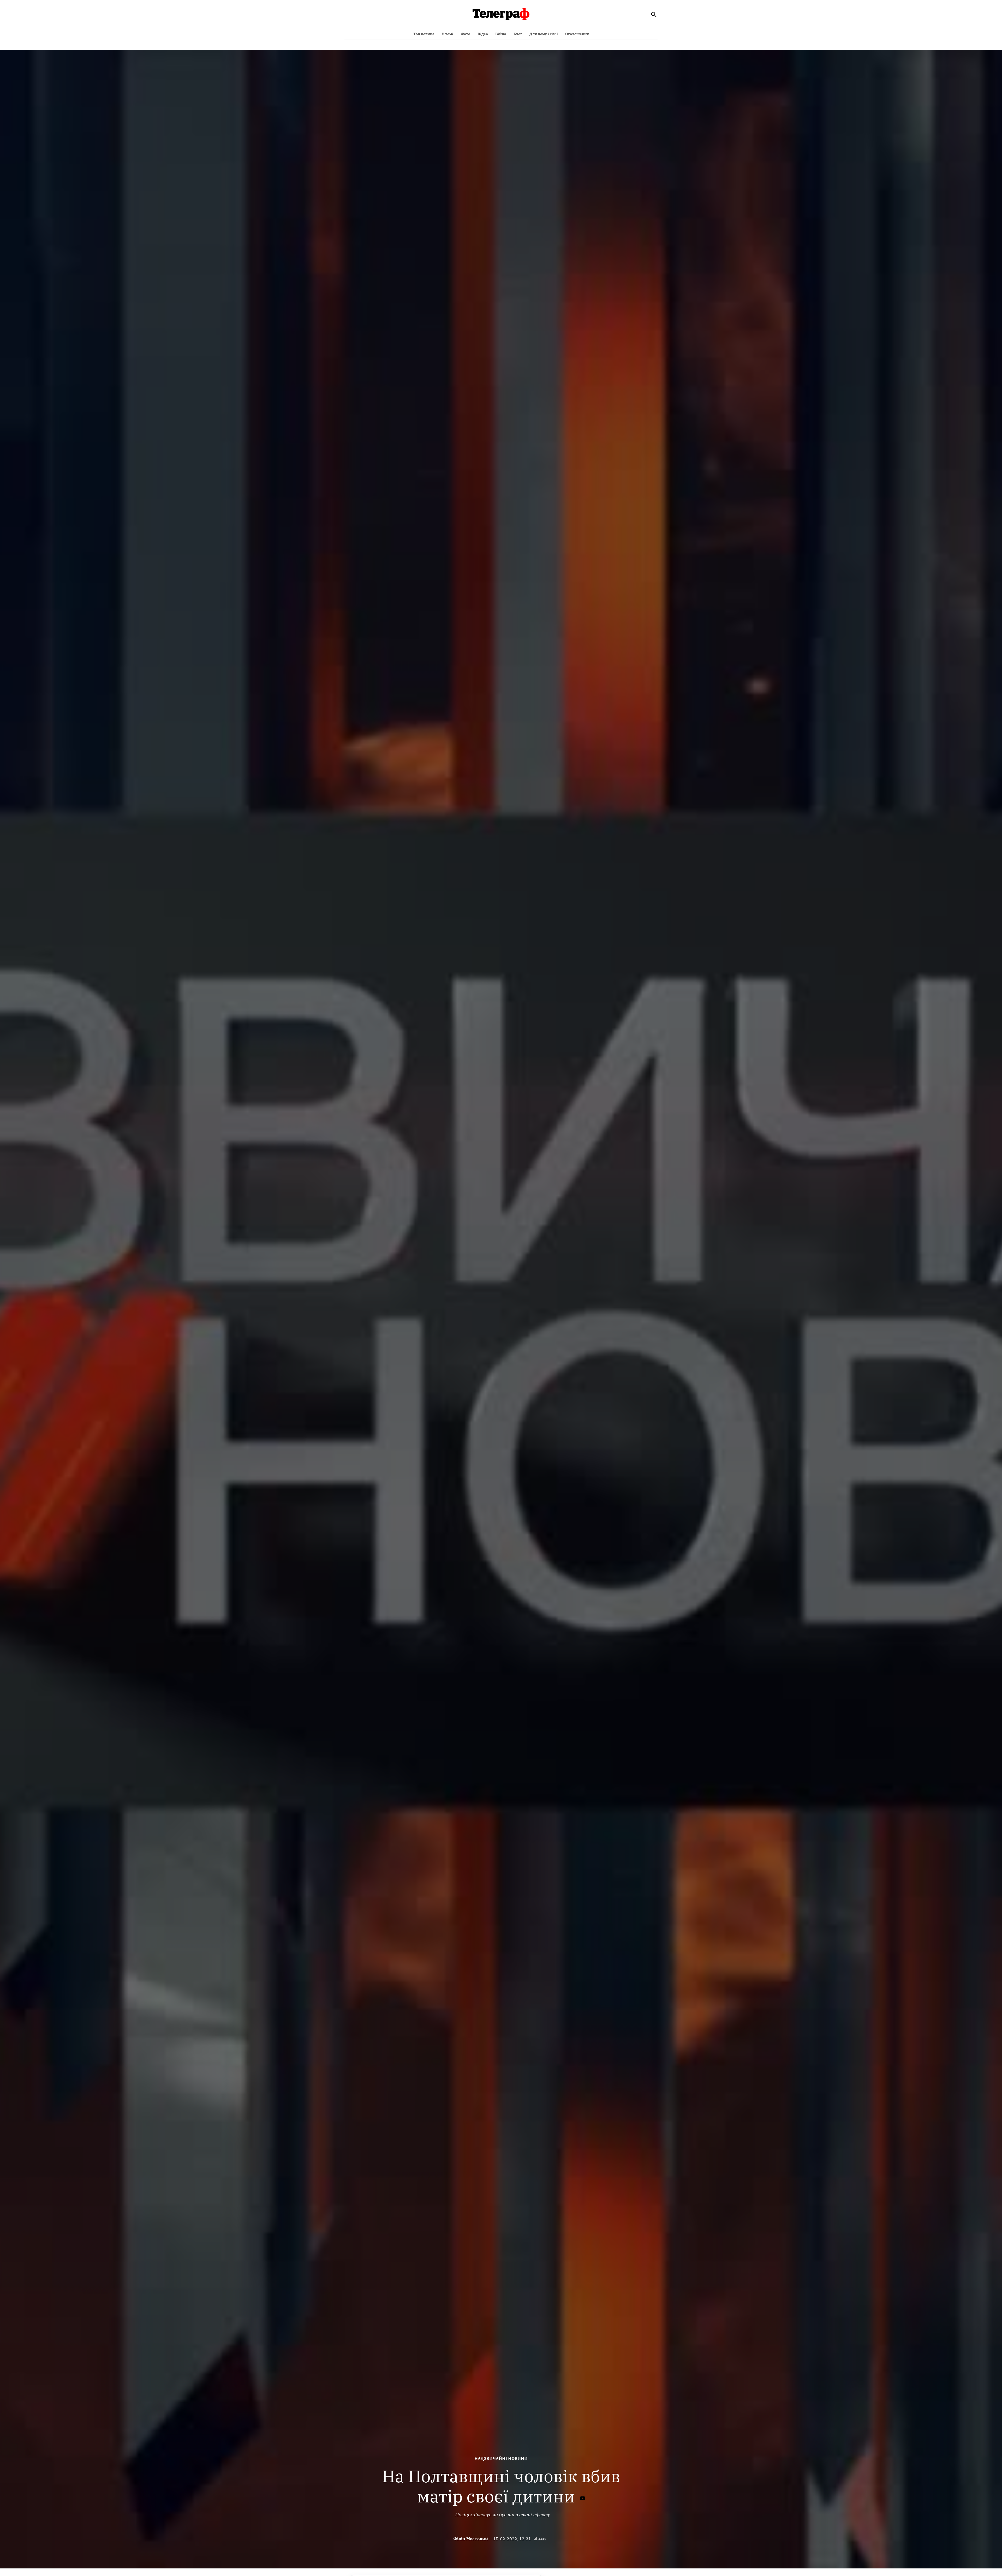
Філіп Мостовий (471, 2539)
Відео (483, 34)
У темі (448, 34)
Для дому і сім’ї (544, 34)
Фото (465, 34)
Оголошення (577, 34)
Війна (501, 34)
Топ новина (424, 34)
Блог (518, 34)
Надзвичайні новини (501, 2458)
